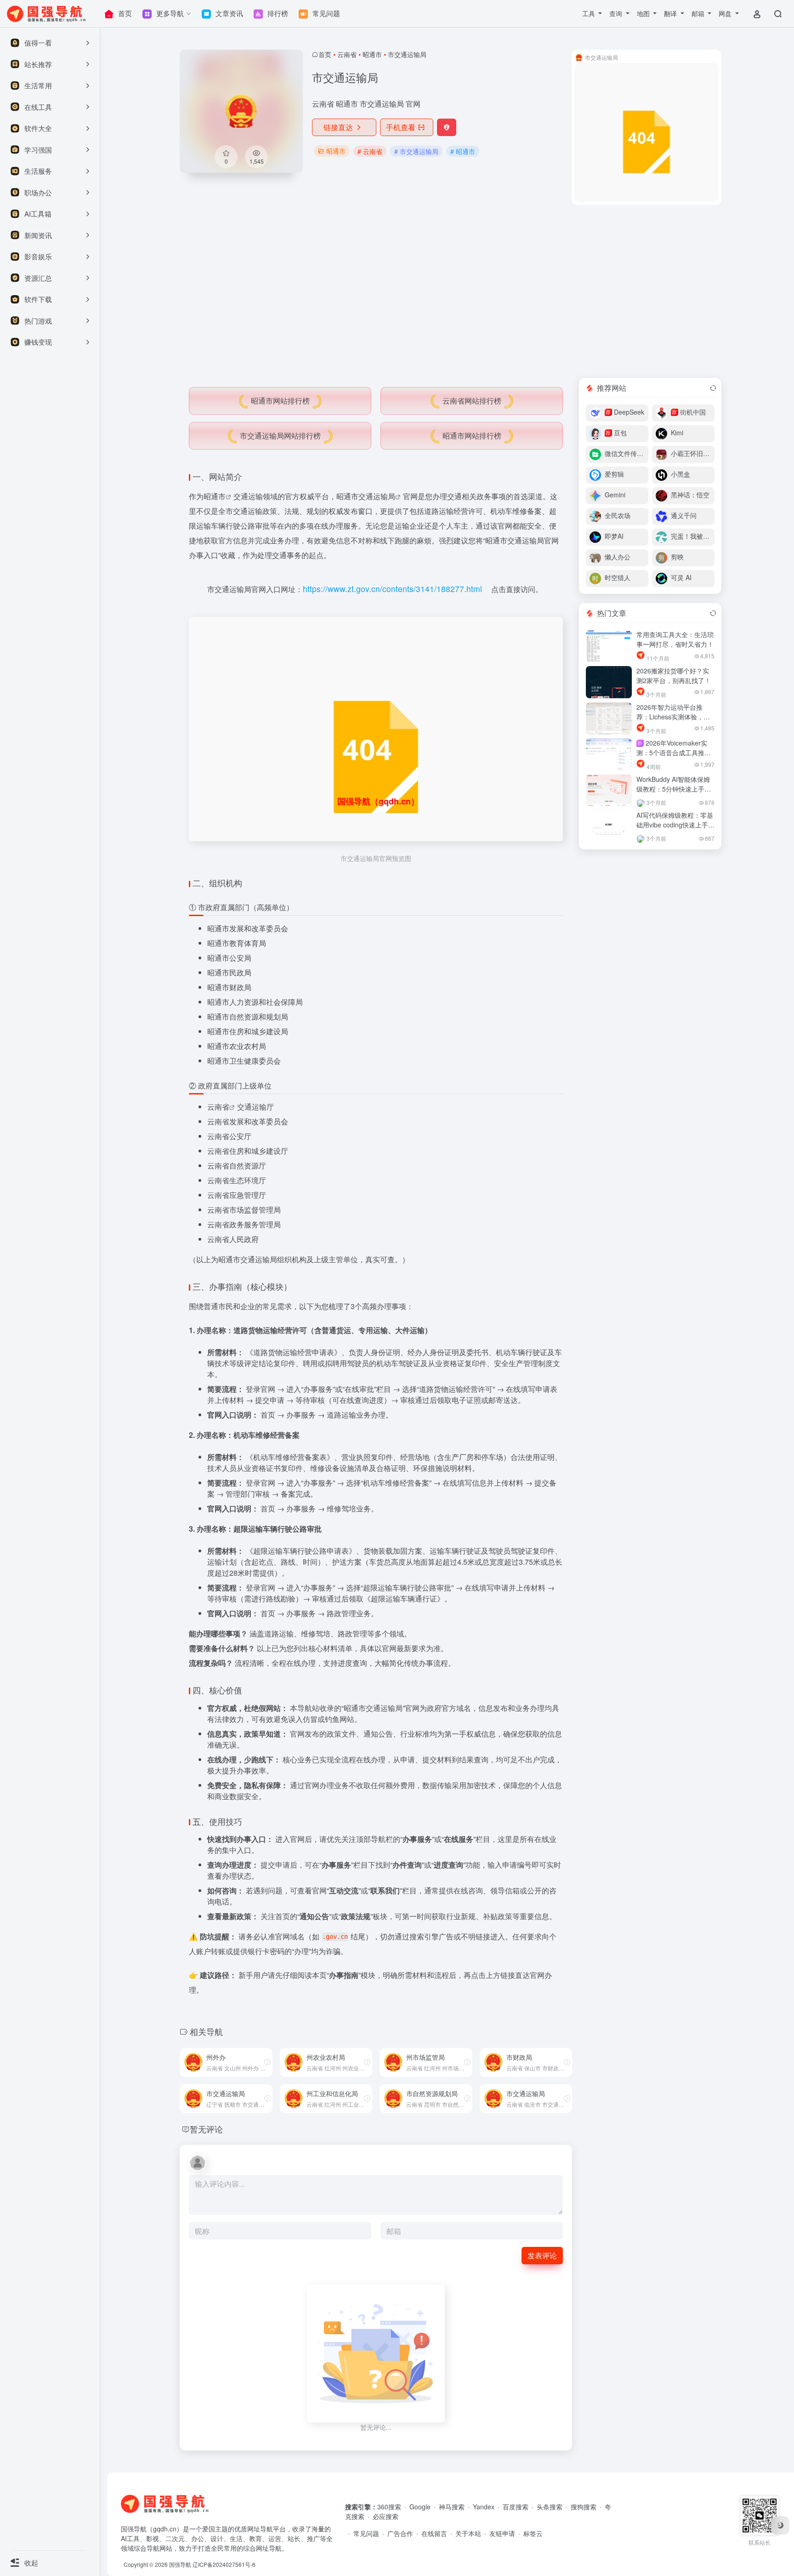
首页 (325, 54)
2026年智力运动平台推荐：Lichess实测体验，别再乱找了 (673, 717)
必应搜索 (386, 2516)
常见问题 (366, 2533)
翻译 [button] (671, 13)
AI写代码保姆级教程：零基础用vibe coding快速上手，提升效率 (675, 825)
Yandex (484, 2507)
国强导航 (180, 2564)
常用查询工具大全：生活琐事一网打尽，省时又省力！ (675, 639)
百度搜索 (516, 2507)
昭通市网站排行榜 (280, 401)
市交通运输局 (373, 496)
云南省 (347, 54)
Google (420, 2507)
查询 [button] (617, 13)
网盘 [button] (726, 13)
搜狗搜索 (584, 2507)
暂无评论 (206, 2129)
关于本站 (468, 2533)
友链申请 (502, 2533)
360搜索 (389, 2507)
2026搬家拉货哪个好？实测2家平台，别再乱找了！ (674, 675)
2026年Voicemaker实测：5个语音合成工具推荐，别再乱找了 (672, 752)
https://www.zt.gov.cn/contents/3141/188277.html (392, 589)
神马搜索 (452, 2507)
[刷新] (713, 388)
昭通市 (372, 54)
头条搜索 (550, 2507)
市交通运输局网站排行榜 (280, 436)
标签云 (533, 2533)
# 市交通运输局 (416, 151)
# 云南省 (370, 151)
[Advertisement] (451, 291)
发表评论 (542, 2255)
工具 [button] (590, 13)
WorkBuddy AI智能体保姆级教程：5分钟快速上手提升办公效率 (674, 789)
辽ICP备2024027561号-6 (224, 2564)
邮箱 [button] (699, 13)
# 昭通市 (463, 151)
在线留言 (434, 2533)
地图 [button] (644, 13)
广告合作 (400, 2533)
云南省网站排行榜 (472, 401)
